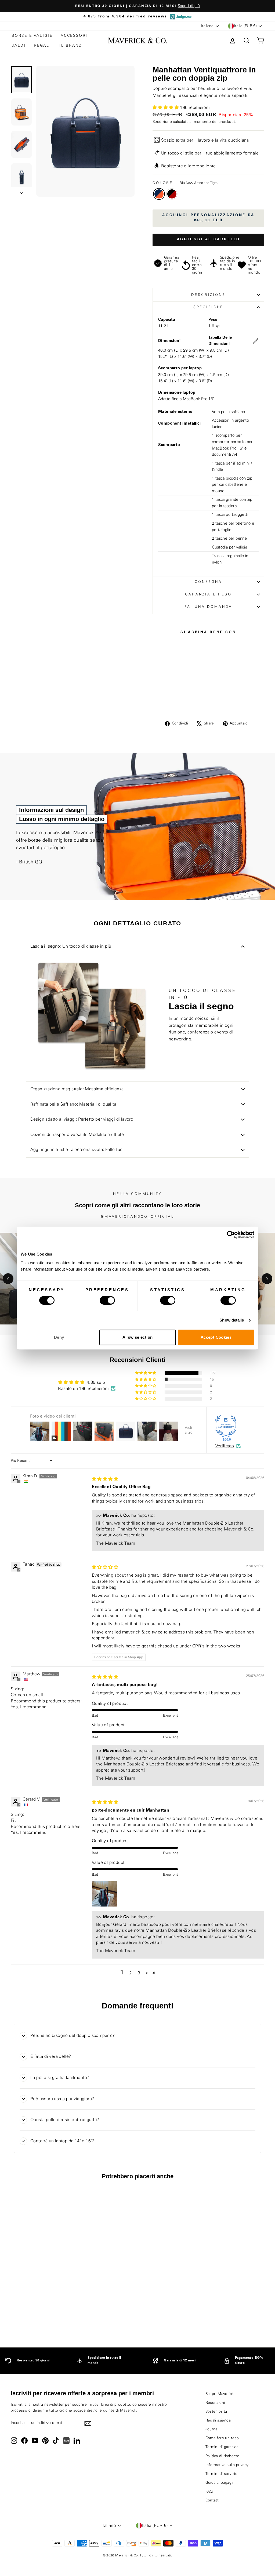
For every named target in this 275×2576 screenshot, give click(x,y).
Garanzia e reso (208, 594)
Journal (212, 2429)
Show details (232, 1320)
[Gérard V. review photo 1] (105, 1894)
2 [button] (130, 1973)
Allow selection (138, 1337)
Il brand (71, 46)
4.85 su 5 (96, 1382)
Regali (43, 46)
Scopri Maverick (220, 2394)
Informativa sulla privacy (227, 2465)
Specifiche (208, 307)
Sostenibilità (216, 2412)
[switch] (107, 1300)
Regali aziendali (219, 2420)
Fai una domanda (209, 607)
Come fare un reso (222, 2438)
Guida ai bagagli (219, 2483)
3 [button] (139, 1973)
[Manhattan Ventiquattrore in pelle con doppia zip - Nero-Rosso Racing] (44, 2315)
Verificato (225, 1446)
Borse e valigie (32, 36)
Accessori (74, 36)
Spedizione (162, 122)
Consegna (208, 582)
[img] (105, 1479)
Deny (59, 1337)
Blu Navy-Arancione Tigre (159, 194)
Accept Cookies (216, 1337)
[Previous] (8, 1279)
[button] (166, 108)
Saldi (19, 46)
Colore (185, 183)
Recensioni (215, 2403)
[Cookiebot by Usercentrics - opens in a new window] (231, 1235)
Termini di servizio (222, 2474)
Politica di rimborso (222, 2456)
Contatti (213, 2500)
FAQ (209, 2492)
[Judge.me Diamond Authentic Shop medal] (226, 1426)
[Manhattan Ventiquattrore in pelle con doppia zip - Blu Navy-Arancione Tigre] (37, 2315)
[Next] (267, 1279)
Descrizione (208, 295)
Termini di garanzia (222, 2447)
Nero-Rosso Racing (172, 194)
